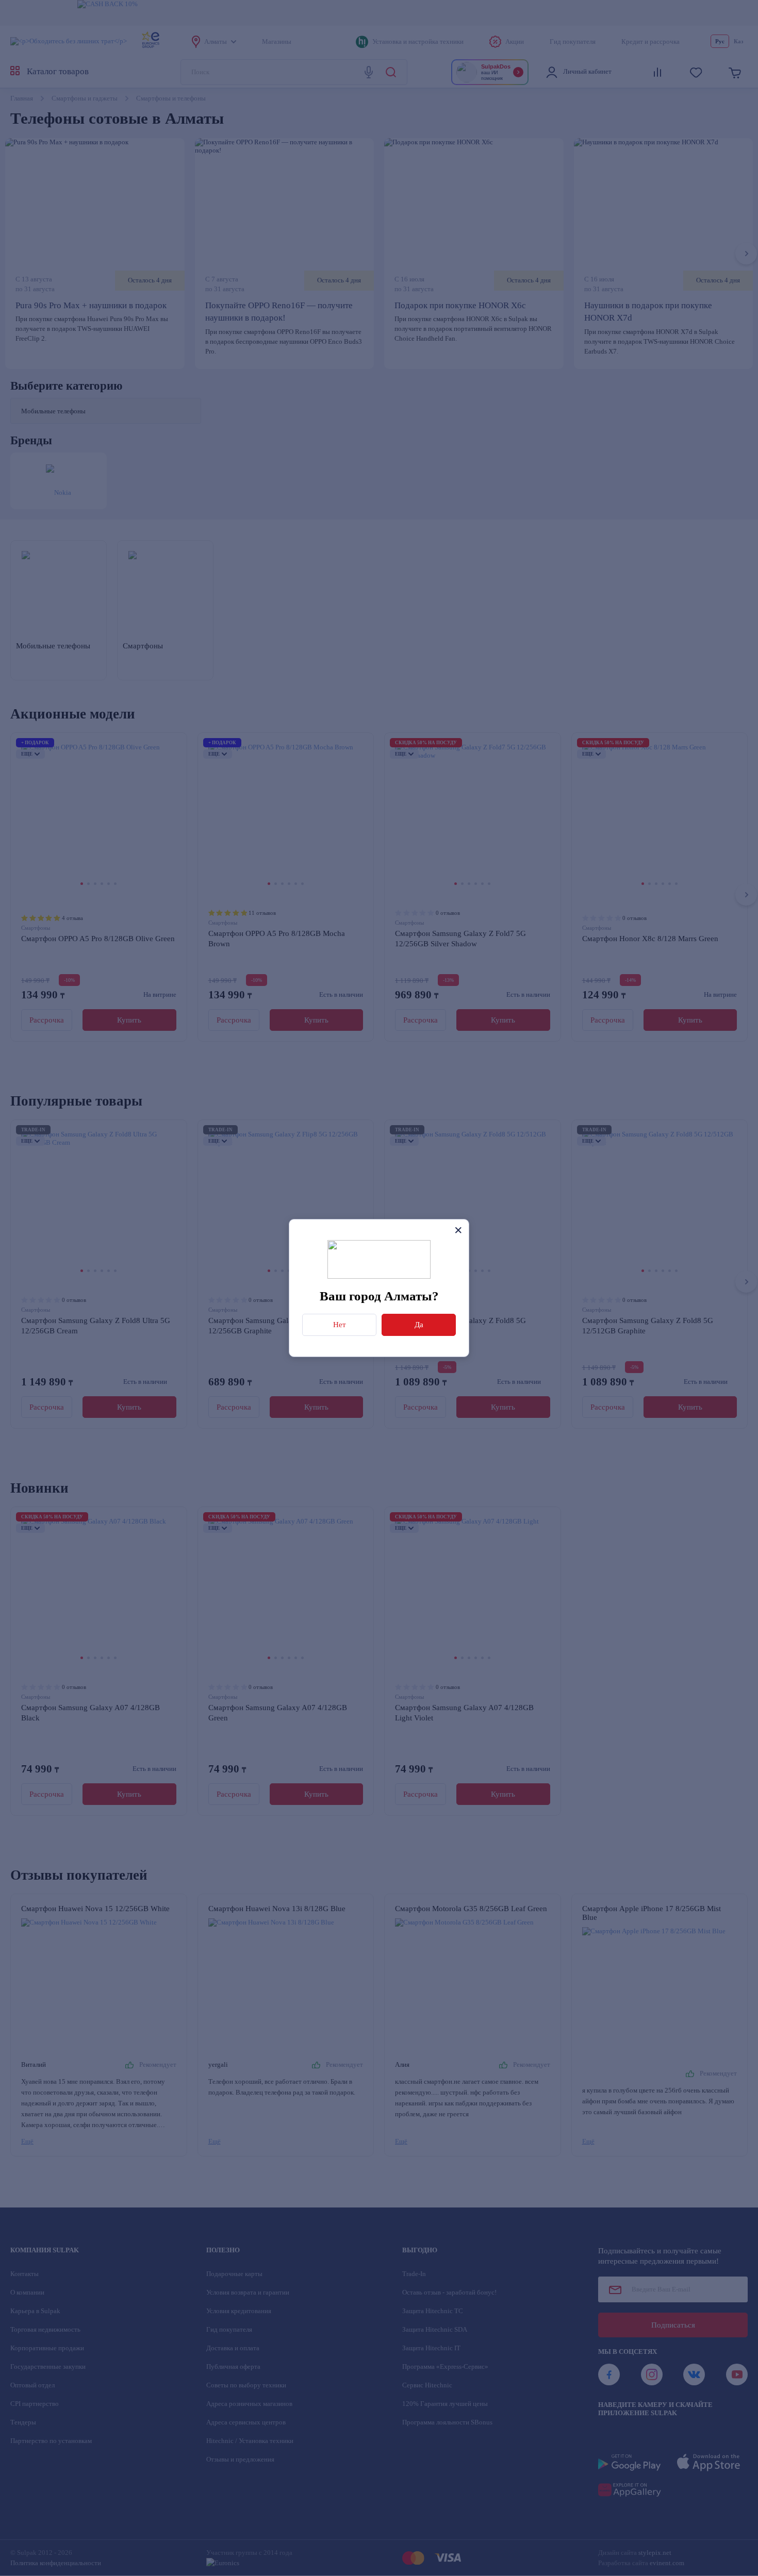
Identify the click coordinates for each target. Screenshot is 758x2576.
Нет (340, 1325)
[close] (458, 1230)
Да (419, 1325)
